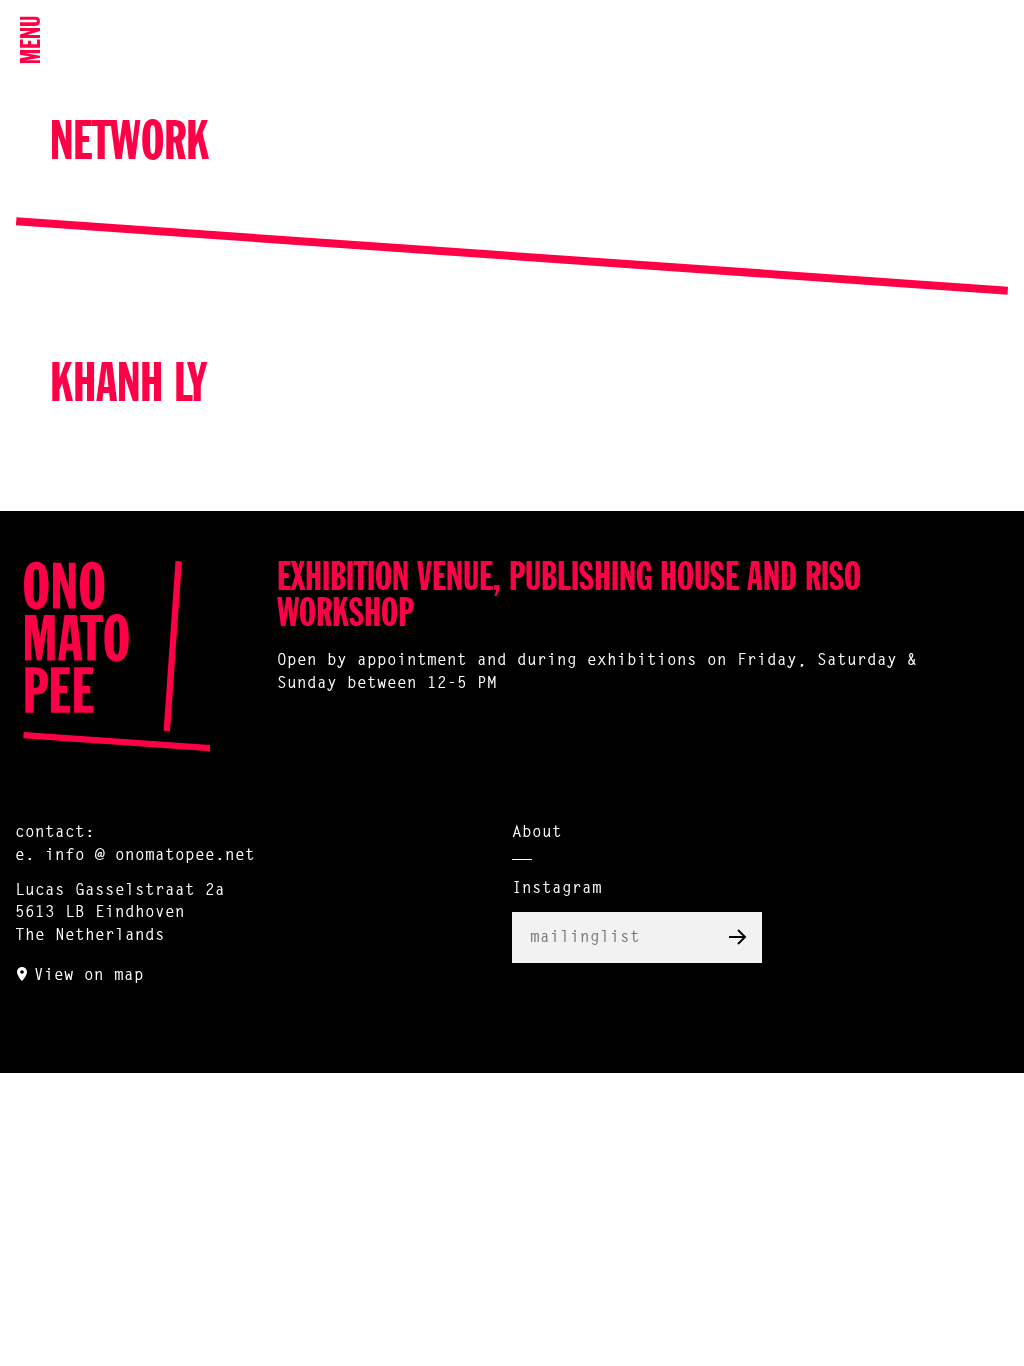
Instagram (557, 889)
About (537, 833)
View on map (89, 976)
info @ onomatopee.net (150, 856)
